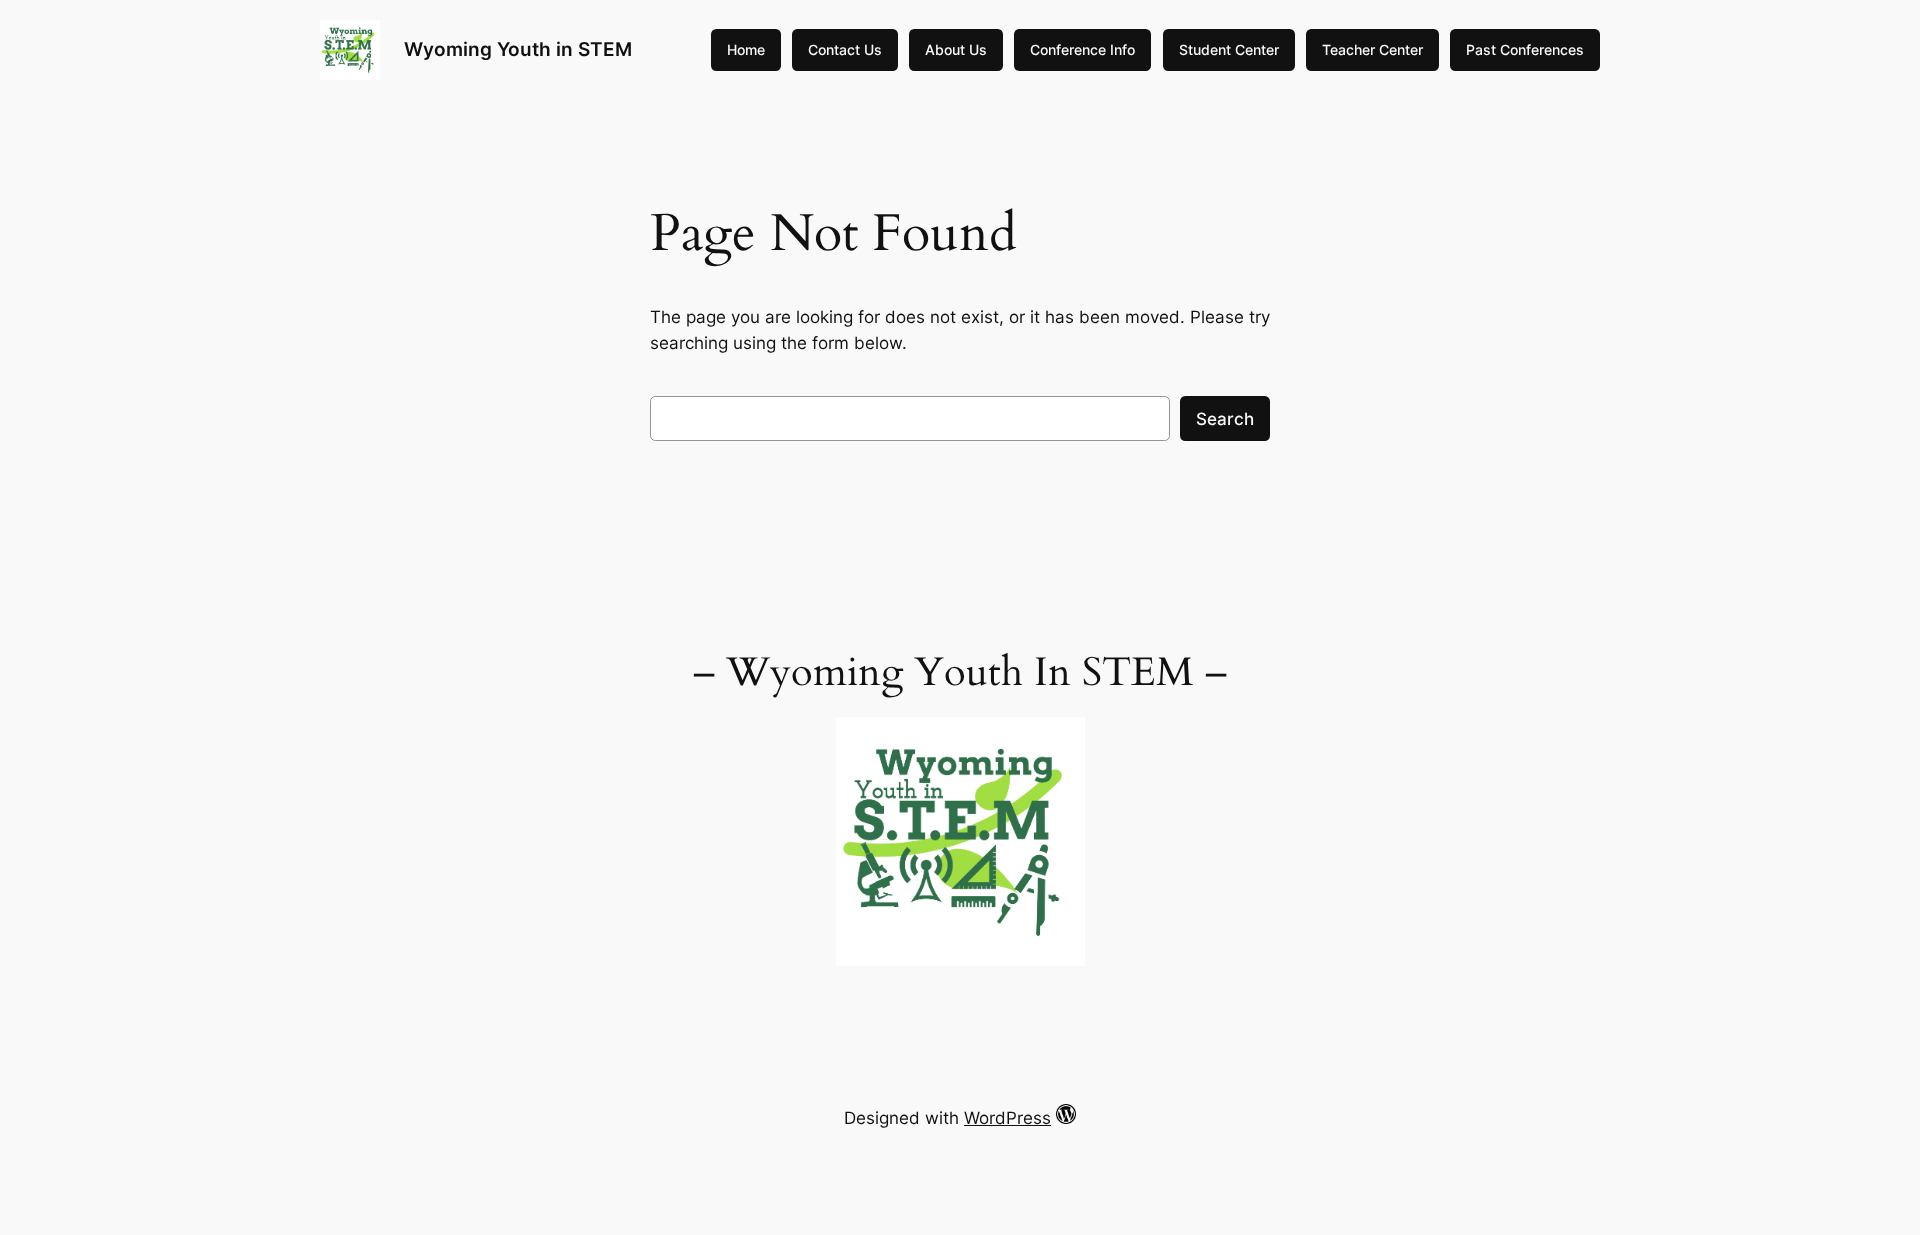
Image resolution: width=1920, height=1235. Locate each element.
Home (746, 49)
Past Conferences (1525, 49)
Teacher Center (1372, 49)
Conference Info (1082, 49)
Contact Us (845, 49)
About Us (956, 49)
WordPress (1007, 1118)
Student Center (1229, 49)
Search (1225, 419)
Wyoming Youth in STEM (518, 49)
